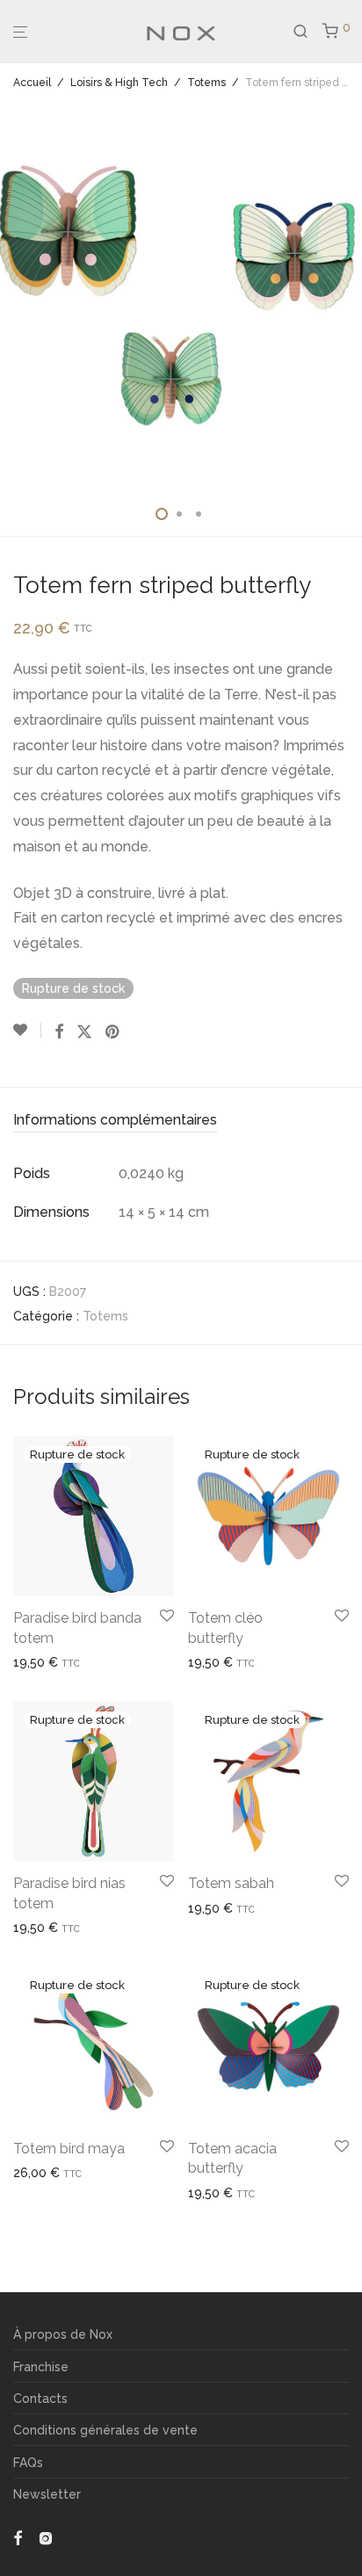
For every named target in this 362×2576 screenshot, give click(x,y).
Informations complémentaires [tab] (115, 1120)
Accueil (32, 83)
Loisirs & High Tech (119, 83)
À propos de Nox (63, 2334)
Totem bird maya (69, 2149)
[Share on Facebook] (59, 1032)
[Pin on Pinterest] (113, 1032)
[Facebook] (18, 2537)
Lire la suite (40, 1662)
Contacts (40, 2399)
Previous (17, 296)
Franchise (41, 2367)
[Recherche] (308, 32)
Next (345, 296)
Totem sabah (231, 1883)
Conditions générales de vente (105, 2430)
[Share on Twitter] (84, 1032)
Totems (206, 83)
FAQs (28, 2463)
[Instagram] (46, 2537)
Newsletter (47, 2494)
